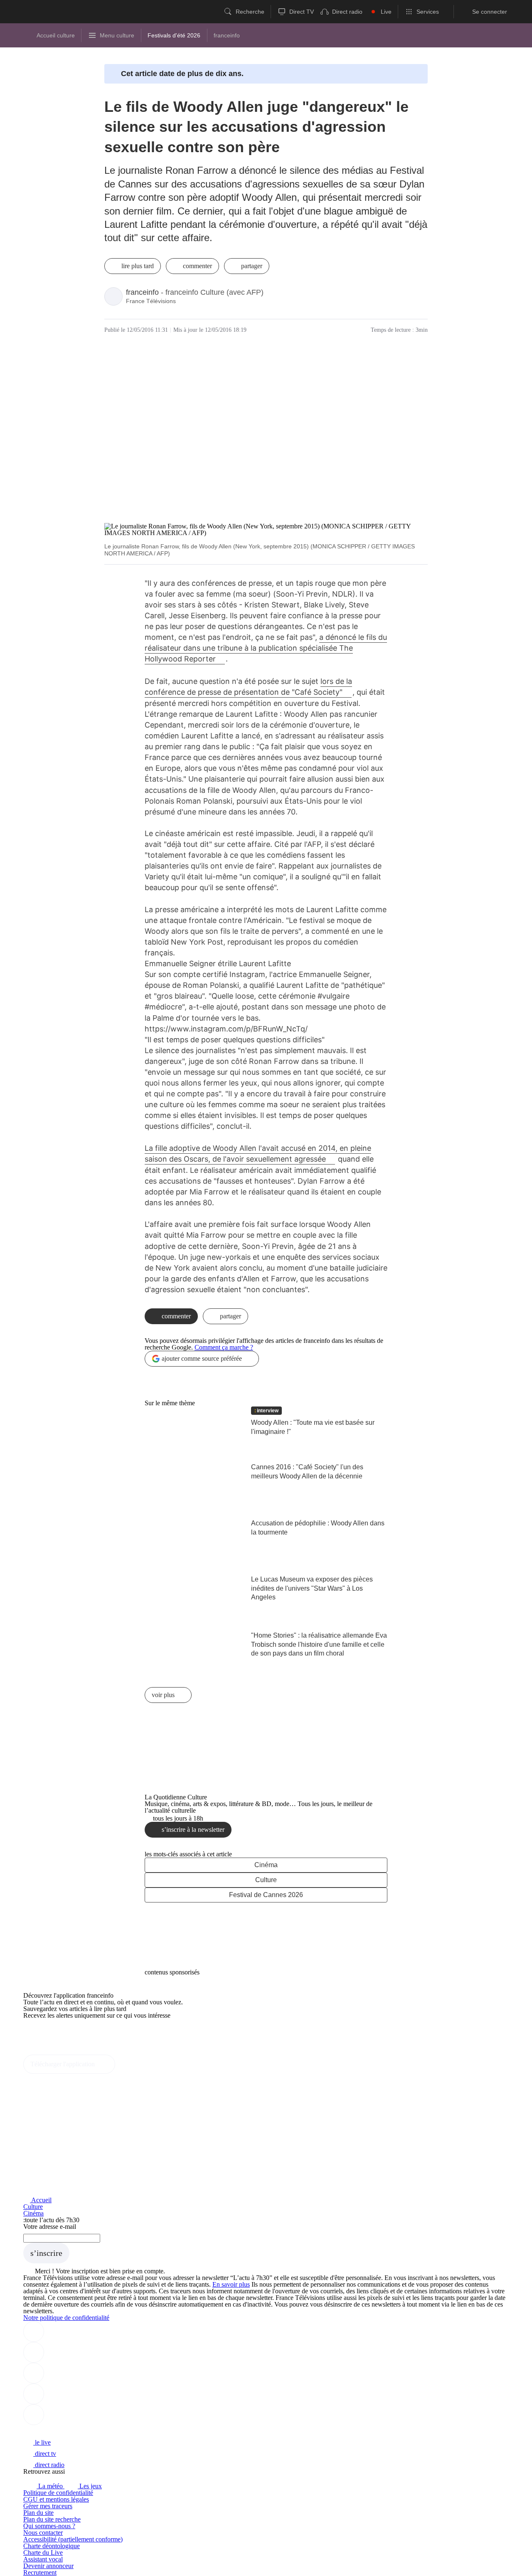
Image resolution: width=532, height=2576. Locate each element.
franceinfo (142, 292)
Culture (266, 1880)
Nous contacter (43, 2533)
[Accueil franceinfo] (51, 2431)
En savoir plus (231, 2284)
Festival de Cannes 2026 (266, 1895)
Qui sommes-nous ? (49, 2526)
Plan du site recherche (52, 2519)
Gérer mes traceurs (48, 2506)
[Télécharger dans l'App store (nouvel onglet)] (50, 2033)
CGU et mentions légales (56, 2499)
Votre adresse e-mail (50, 2227)
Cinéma (266, 1865)
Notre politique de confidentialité (66, 2318)
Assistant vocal (43, 2559)
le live (42, 2442)
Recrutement (40, 2572)
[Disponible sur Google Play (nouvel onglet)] (51, 2051)
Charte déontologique (52, 2546)
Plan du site (38, 2513)
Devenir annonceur (48, 2566)
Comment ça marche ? (224, 1347)
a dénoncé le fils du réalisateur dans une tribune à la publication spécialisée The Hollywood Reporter (266, 648)
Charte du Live (43, 2553)
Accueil (41, 2200)
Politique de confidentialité (58, 2493)
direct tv (45, 2454)
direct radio (49, 2465)
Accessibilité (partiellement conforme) (73, 2539)
